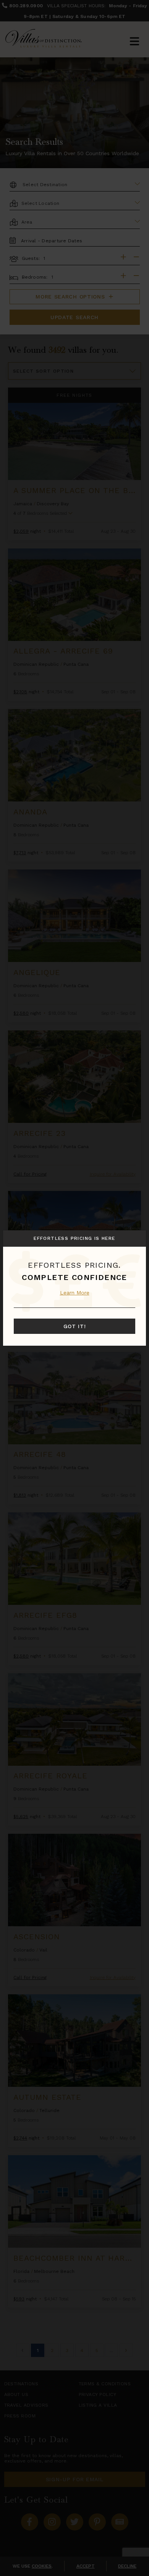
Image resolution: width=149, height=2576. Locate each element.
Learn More (75, 1293)
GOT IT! (75, 1326)
